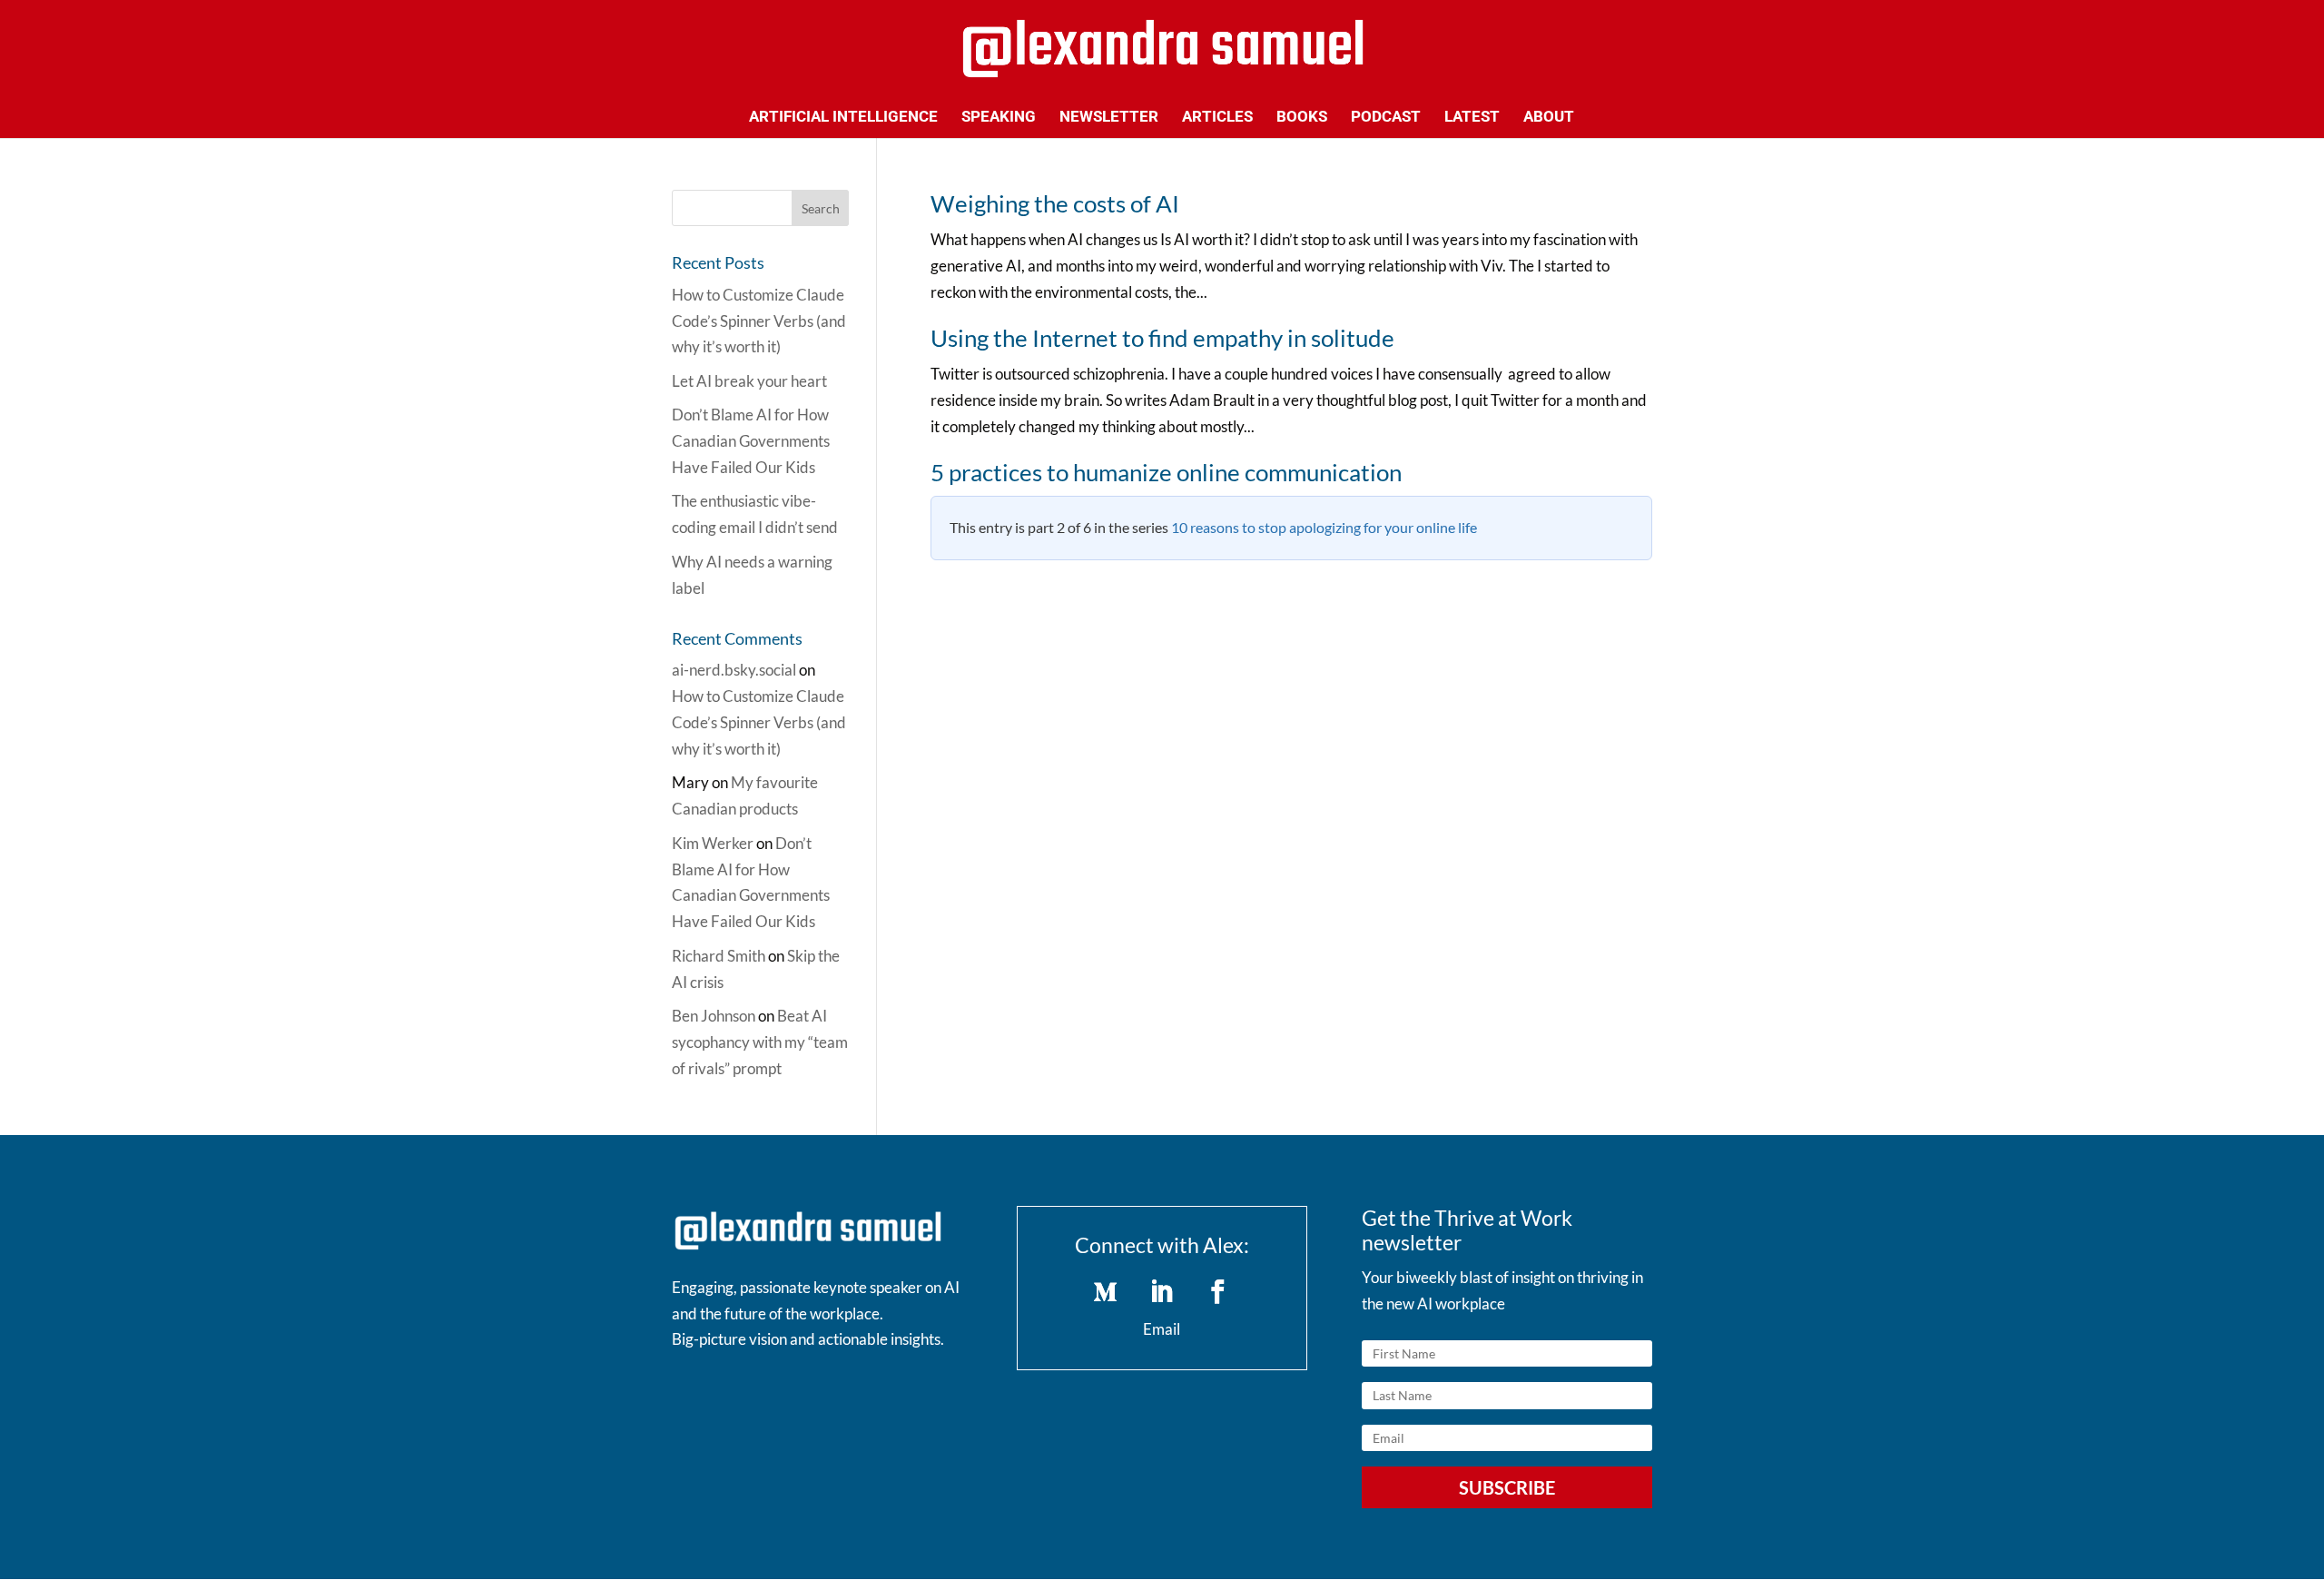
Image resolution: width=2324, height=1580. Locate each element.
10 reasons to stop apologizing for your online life (1324, 527)
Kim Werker (713, 843)
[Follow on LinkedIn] (1162, 1292)
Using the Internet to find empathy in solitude (1162, 338)
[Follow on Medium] (1106, 1292)
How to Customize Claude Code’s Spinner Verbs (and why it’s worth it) (759, 321)
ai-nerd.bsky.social (734, 670)
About (1549, 118)
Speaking (999, 118)
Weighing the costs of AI (1055, 203)
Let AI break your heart (749, 381)
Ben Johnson (714, 1016)
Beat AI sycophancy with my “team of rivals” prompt (760, 1042)
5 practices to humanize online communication (1166, 472)
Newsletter (1109, 118)
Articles (1217, 118)
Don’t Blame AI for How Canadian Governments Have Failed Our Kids (751, 441)
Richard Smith (719, 956)
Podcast (1386, 118)
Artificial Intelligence (843, 118)
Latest (1472, 118)
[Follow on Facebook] (1218, 1292)
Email (1162, 1329)
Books (1302, 118)
